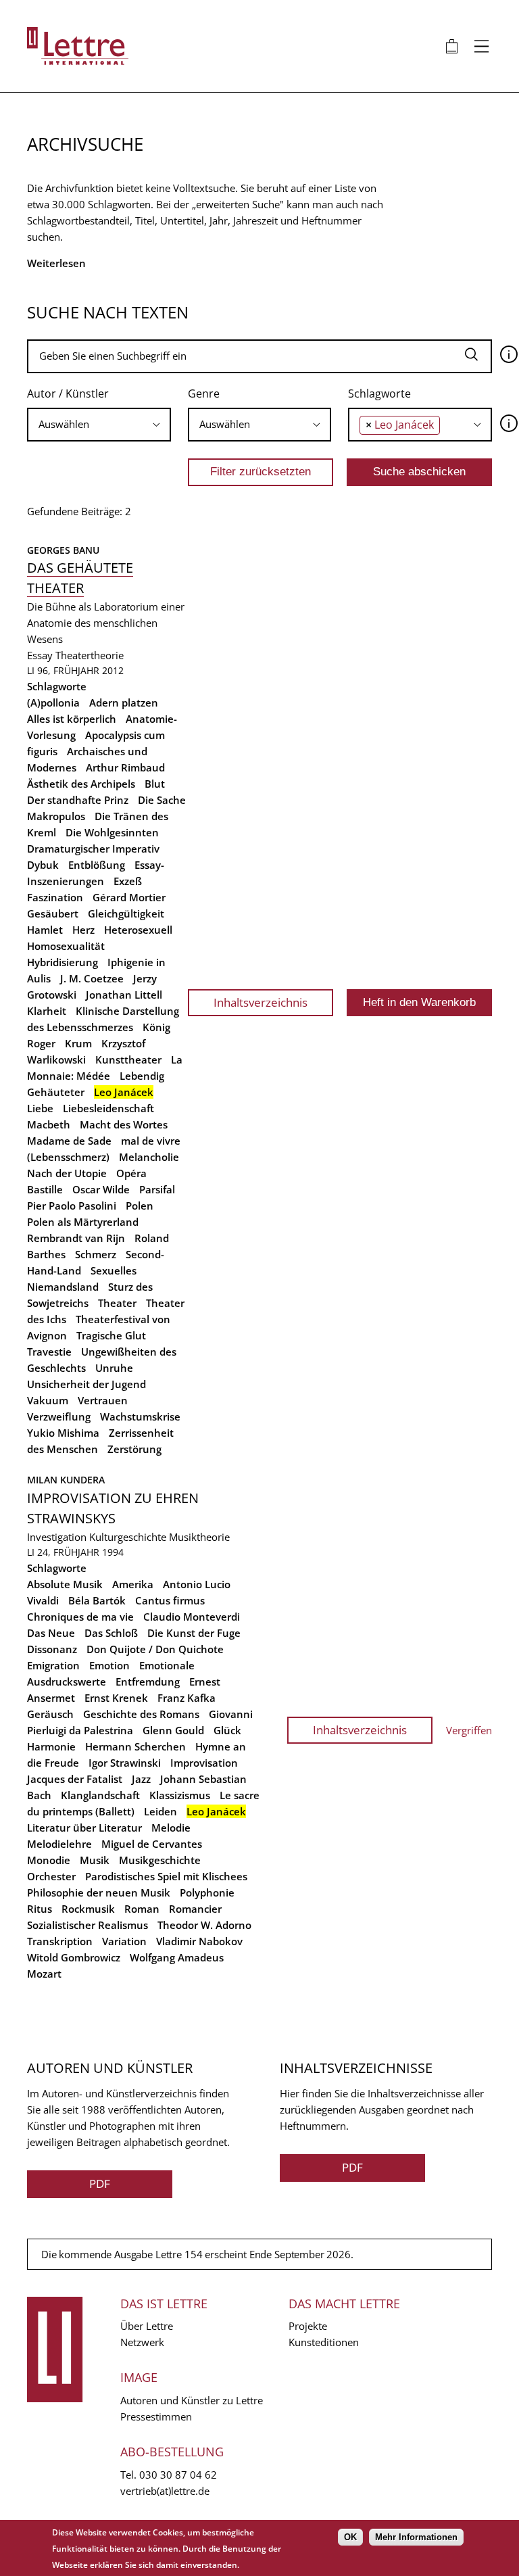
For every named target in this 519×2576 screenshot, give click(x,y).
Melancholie (149, 1157)
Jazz (141, 1779)
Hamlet (45, 930)
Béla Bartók (97, 1600)
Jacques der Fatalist (75, 1779)
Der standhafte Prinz (78, 800)
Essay (40, 655)
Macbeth (49, 1124)
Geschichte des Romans (141, 1714)
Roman (142, 1909)
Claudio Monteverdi (192, 1617)
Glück (227, 1730)
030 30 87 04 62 (178, 2475)
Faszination (55, 897)
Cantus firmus (170, 1600)
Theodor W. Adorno (204, 1925)
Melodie (171, 1828)
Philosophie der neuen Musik (99, 1892)
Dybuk (43, 865)
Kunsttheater (128, 1059)
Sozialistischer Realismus (88, 1925)
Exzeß (128, 881)
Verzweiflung (59, 1416)
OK (350, 2537)
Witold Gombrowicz (74, 1957)
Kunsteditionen (324, 2342)
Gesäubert (53, 913)
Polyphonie (207, 1892)
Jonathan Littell (124, 995)
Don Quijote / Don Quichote (155, 1649)
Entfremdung (148, 1681)
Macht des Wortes (124, 1124)
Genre (204, 393)
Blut (155, 784)
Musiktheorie (199, 1537)
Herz (83, 930)
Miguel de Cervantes (152, 1844)
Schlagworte (379, 393)
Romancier (195, 1909)
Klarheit (47, 1011)
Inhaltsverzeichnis (261, 1002)
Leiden (160, 1811)
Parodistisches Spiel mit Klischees (166, 1876)
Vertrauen (103, 1400)
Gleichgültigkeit (126, 913)
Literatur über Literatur (84, 1828)
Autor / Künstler (68, 393)
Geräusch (50, 1714)
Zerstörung (134, 1449)
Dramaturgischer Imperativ (93, 849)
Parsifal (157, 1189)
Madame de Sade (69, 1141)
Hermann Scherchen (135, 1746)
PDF (100, 2184)
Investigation (57, 1537)
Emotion (109, 1665)
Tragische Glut (111, 1335)
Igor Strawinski (125, 1763)
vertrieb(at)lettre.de (165, 2491)
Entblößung (97, 865)
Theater (117, 1303)
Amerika (133, 1584)
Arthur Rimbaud (125, 767)
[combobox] (99, 425)
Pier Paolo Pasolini (72, 1206)
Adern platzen (124, 702)
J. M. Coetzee (92, 978)
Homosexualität (66, 946)
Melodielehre (59, 1844)
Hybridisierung (63, 962)
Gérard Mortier (129, 897)
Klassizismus (180, 1795)
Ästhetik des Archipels (81, 784)
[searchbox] (99, 424)
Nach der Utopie (67, 1173)
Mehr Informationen (416, 2537)
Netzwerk (142, 2342)
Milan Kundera (66, 1480)
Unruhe (114, 1368)
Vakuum (48, 1400)
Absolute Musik (65, 1584)
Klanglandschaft (100, 1795)
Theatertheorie (90, 655)
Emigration (53, 1665)
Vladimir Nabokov (199, 1941)
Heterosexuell (138, 930)
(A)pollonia (53, 702)
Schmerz (96, 1254)
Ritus (40, 1909)
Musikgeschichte (160, 1860)
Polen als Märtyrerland (83, 1222)
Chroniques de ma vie (80, 1617)
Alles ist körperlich (72, 719)
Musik (95, 1860)
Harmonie (51, 1746)
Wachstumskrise (140, 1416)
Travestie (49, 1352)
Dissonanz (52, 1649)
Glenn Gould (173, 1730)
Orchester (51, 1876)
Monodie (49, 1860)
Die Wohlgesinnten (112, 832)
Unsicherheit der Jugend (86, 1384)
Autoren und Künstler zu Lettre (192, 2400)
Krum (78, 1043)
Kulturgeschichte (128, 1537)
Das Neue (51, 1633)
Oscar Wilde (101, 1189)
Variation (124, 1941)
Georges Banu (63, 550)
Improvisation (204, 1763)
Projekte (308, 2326)
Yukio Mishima (63, 1433)
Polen (140, 1206)
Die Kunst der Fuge (194, 1633)
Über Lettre (147, 2326)
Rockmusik (88, 1909)
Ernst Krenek (116, 1698)
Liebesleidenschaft (108, 1108)
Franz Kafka (187, 1698)
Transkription (60, 1941)
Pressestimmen (156, 2416)
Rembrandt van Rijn (76, 1238)
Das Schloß (111, 1633)
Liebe (40, 1108)
